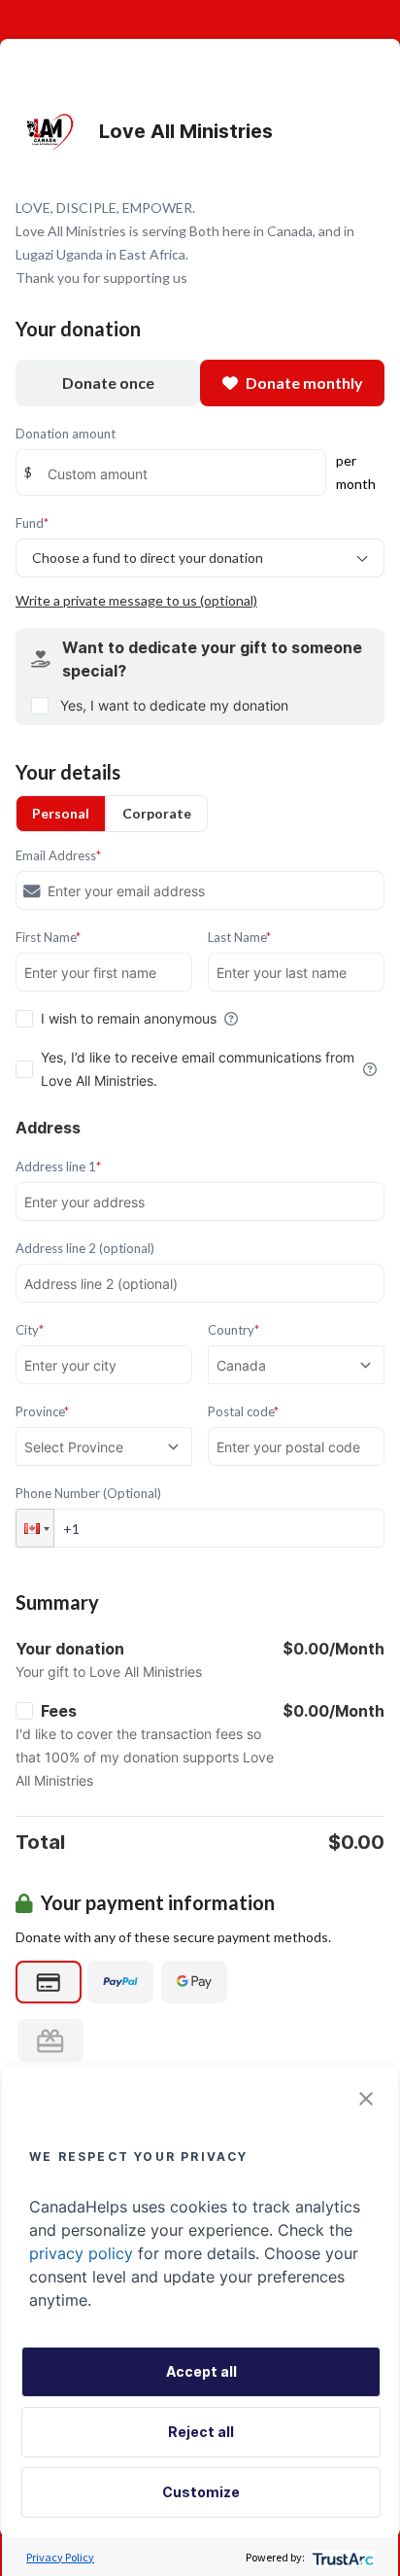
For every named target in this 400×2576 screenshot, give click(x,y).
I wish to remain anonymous (129, 1018)
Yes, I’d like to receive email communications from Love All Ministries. (198, 1069)
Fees (59, 1711)
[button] (35, 1528)
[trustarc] (341, 2557)
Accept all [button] (201, 2371)
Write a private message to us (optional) (136, 600)
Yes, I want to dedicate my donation (174, 705)
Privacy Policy (60, 2557)
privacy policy (81, 2253)
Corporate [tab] (157, 813)
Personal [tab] (61, 813)
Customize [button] (201, 2492)
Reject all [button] (201, 2432)
